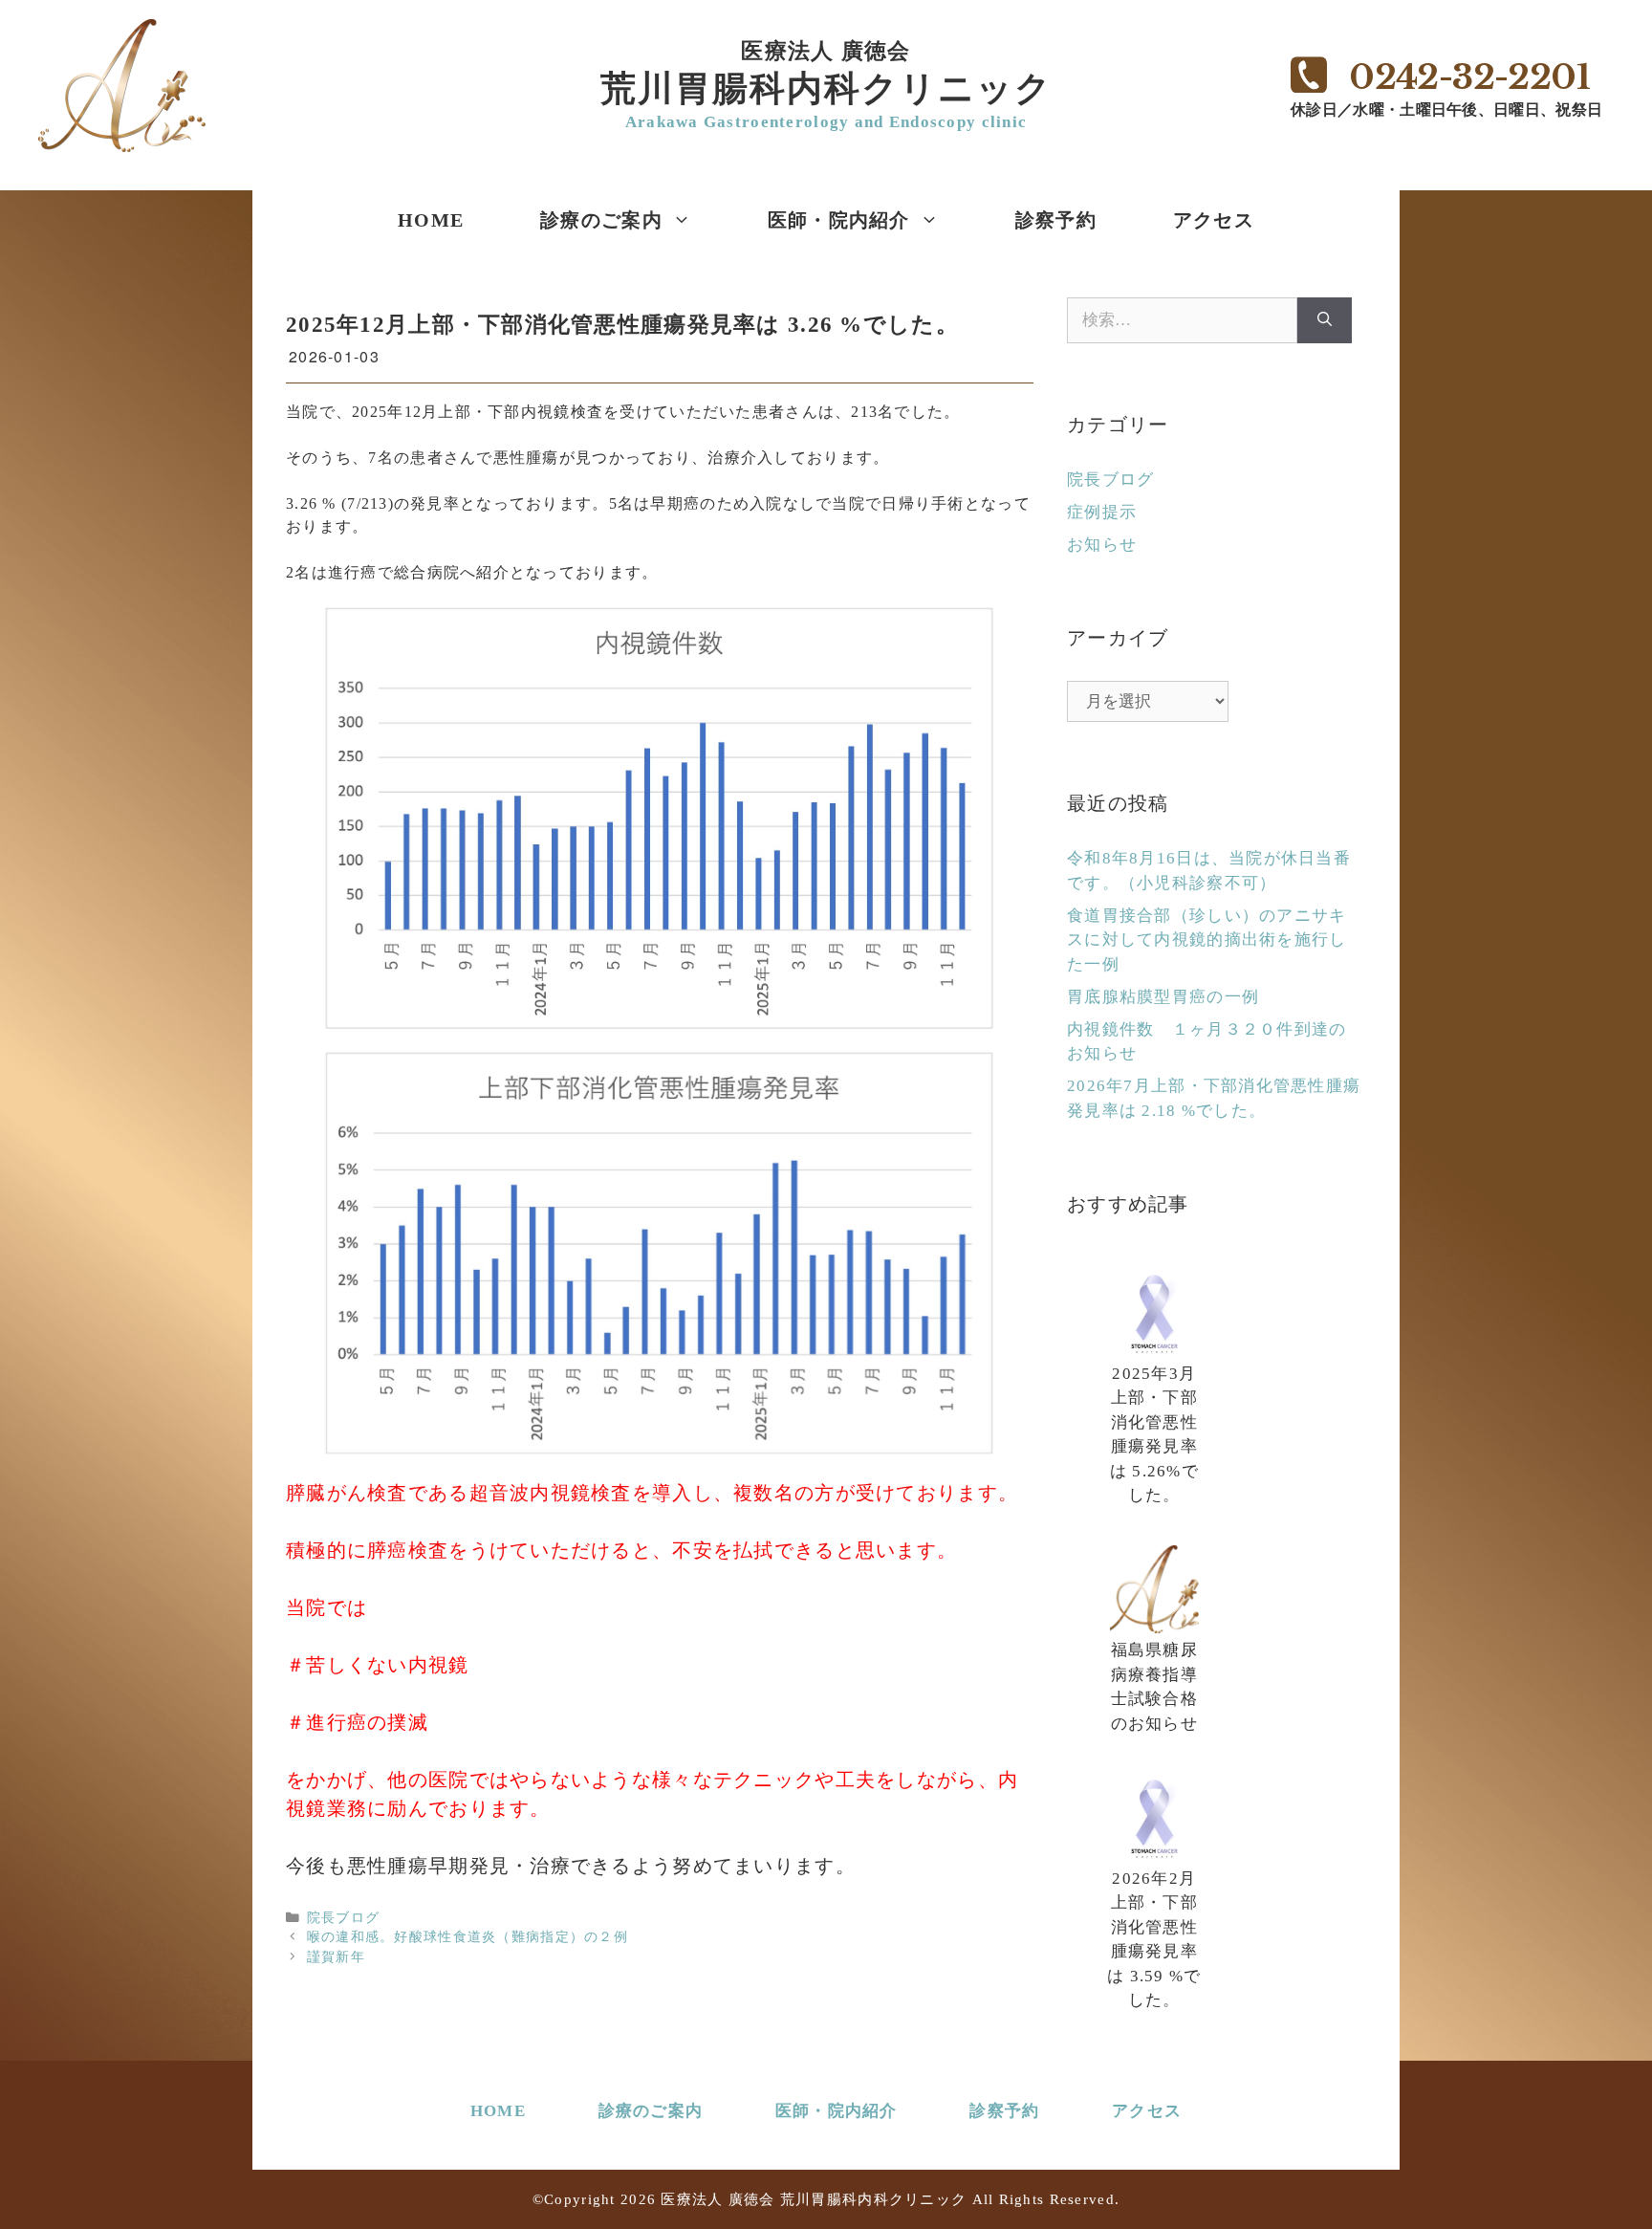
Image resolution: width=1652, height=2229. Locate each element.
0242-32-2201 (1469, 77)
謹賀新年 (336, 1957)
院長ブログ (343, 1918)
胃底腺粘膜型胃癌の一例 (1163, 997)
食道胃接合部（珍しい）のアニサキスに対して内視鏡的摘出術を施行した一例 (1206, 940)
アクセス (1214, 220)
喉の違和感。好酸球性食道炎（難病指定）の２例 (467, 1937)
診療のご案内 (601, 220)
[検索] (1325, 320)
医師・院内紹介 (839, 220)
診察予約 (1056, 220)
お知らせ (1102, 545)
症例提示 (1102, 512)
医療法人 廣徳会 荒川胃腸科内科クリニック (814, 2199)
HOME (431, 220)
